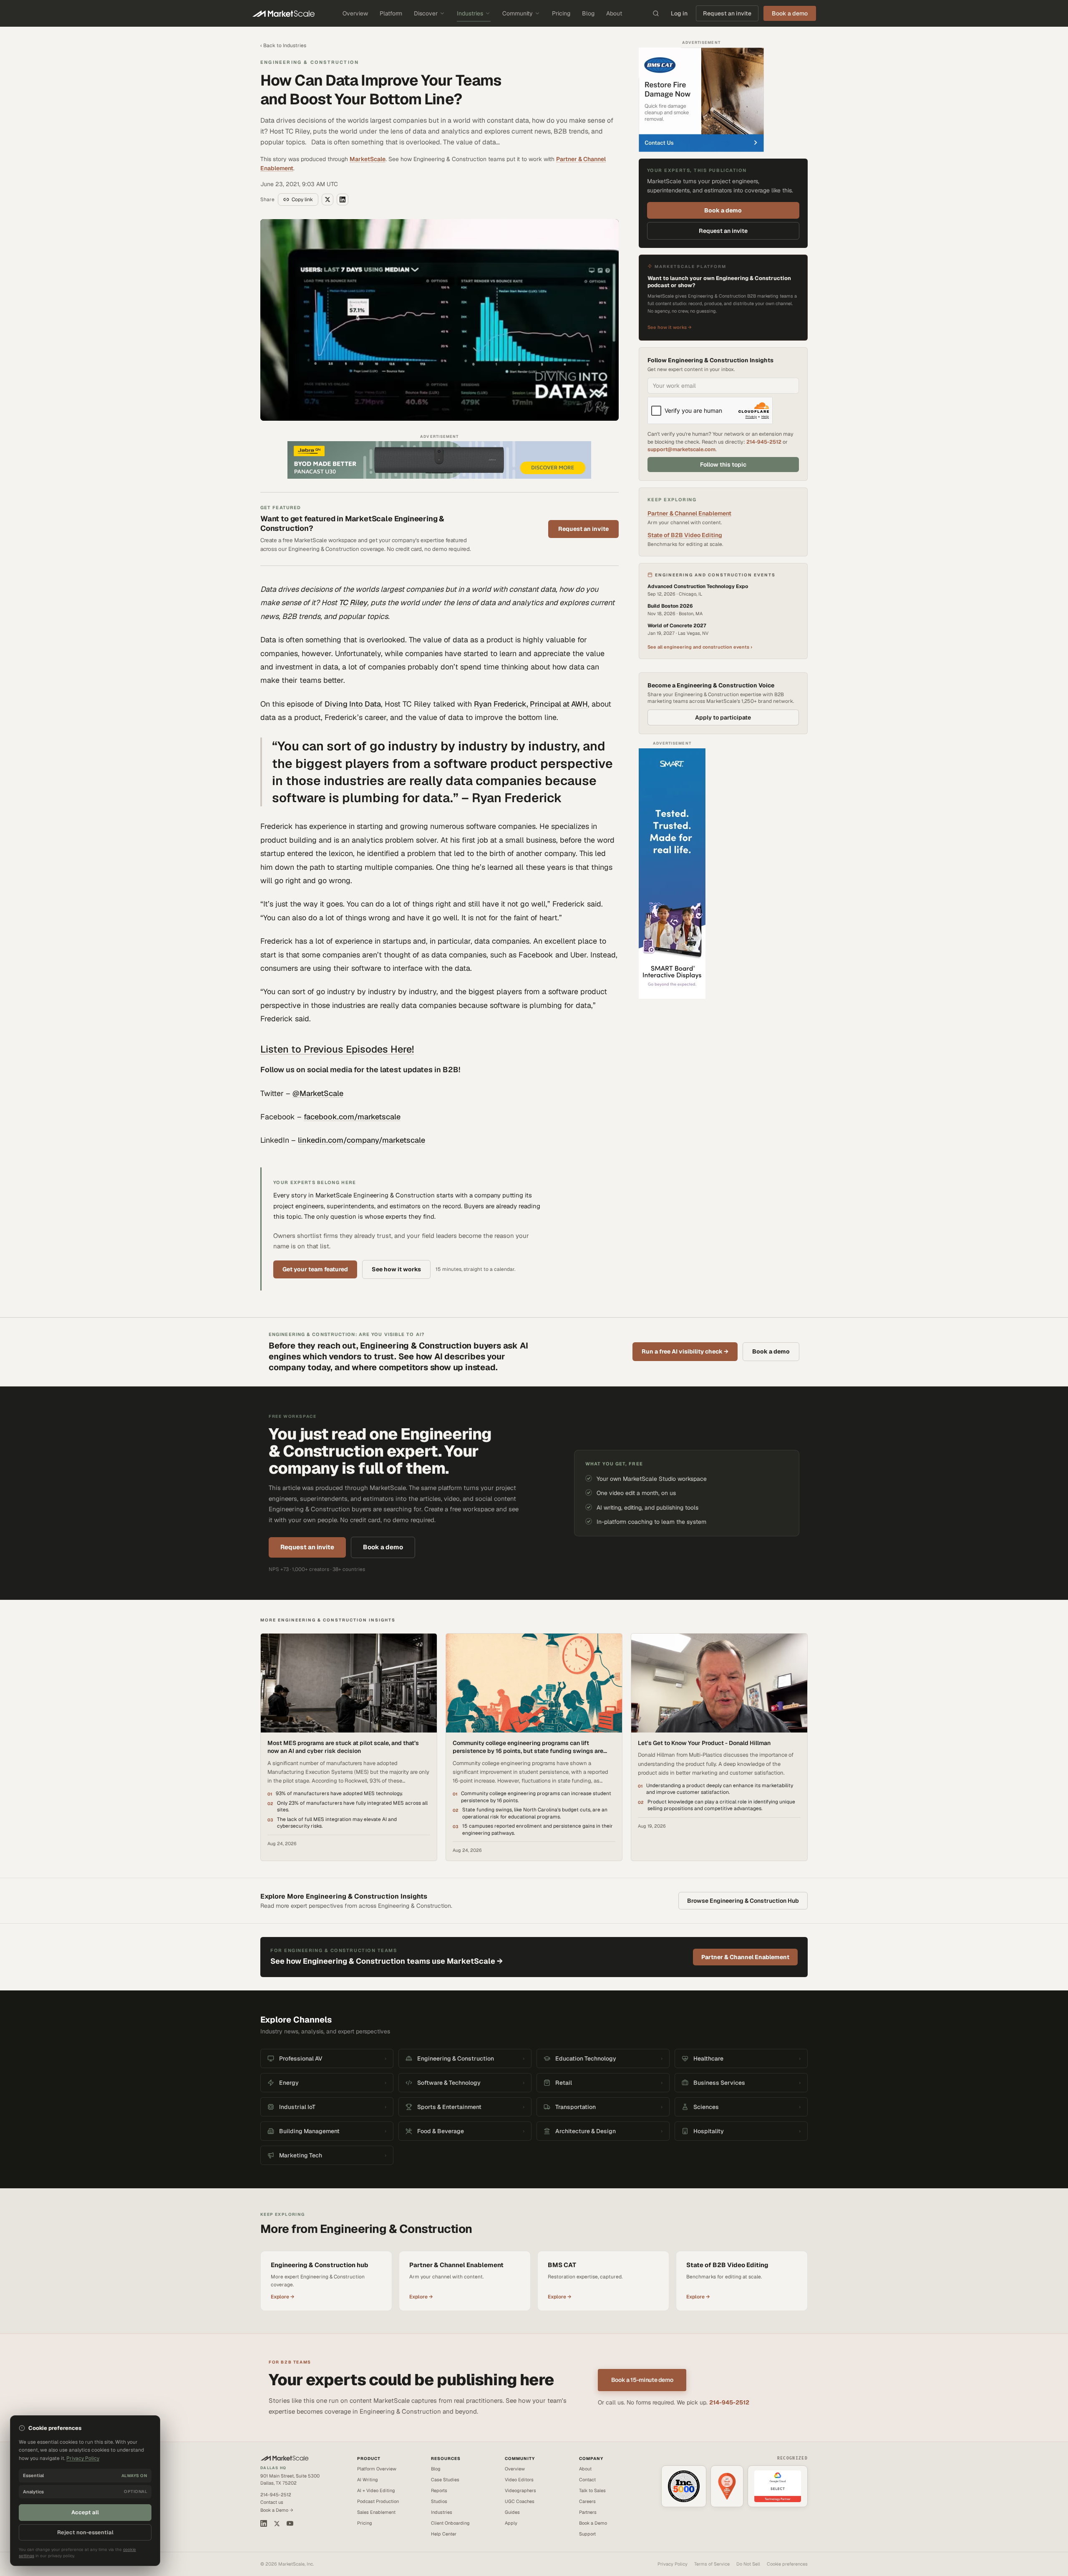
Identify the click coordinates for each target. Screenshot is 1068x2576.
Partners (588, 2512)
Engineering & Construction (310, 62)
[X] (277, 2524)
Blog (588, 13)
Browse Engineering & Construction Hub (743, 1901)
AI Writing (368, 2480)
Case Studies (445, 2480)
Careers (587, 2501)
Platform (391, 13)
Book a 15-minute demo (642, 2380)
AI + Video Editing (376, 2490)
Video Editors (519, 2480)
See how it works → (670, 327)
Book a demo (723, 210)
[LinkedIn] (264, 2523)
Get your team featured (315, 1269)
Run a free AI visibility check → (685, 1351)
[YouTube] (290, 2523)
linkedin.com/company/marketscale (361, 1140)
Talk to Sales (592, 2490)
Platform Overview (377, 2469)
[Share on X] (327, 200)
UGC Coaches (520, 2501)
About (614, 13)
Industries (470, 13)
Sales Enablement (376, 2512)
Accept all (85, 2512)
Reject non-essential (85, 2532)
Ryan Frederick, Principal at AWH (531, 704)
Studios (439, 2501)
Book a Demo (593, 2523)
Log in (679, 13)
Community (518, 13)
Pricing (561, 13)
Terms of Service (712, 2564)
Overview (355, 13)
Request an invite (727, 13)
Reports (439, 2490)
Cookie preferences (787, 2564)
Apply (511, 2523)
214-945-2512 (764, 442)
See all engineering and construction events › (700, 647)
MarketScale (368, 159)
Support (587, 2534)
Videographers (520, 2490)
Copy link (302, 200)
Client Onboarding (450, 2523)
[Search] (656, 13)
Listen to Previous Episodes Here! (337, 1049)
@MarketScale (318, 1093)
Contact (587, 2480)
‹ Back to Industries (283, 45)
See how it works (396, 1269)
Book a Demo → (277, 2510)
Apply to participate (723, 717)
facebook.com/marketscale (352, 1117)
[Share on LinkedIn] (343, 200)
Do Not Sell (748, 2564)
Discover (426, 13)
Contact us (272, 2502)
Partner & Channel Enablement (689, 513)
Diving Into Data (353, 704)
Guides (512, 2512)
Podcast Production (378, 2501)
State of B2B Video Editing (685, 535)
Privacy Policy (673, 2564)
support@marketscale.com (681, 449)
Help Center (444, 2534)
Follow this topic (723, 465)
